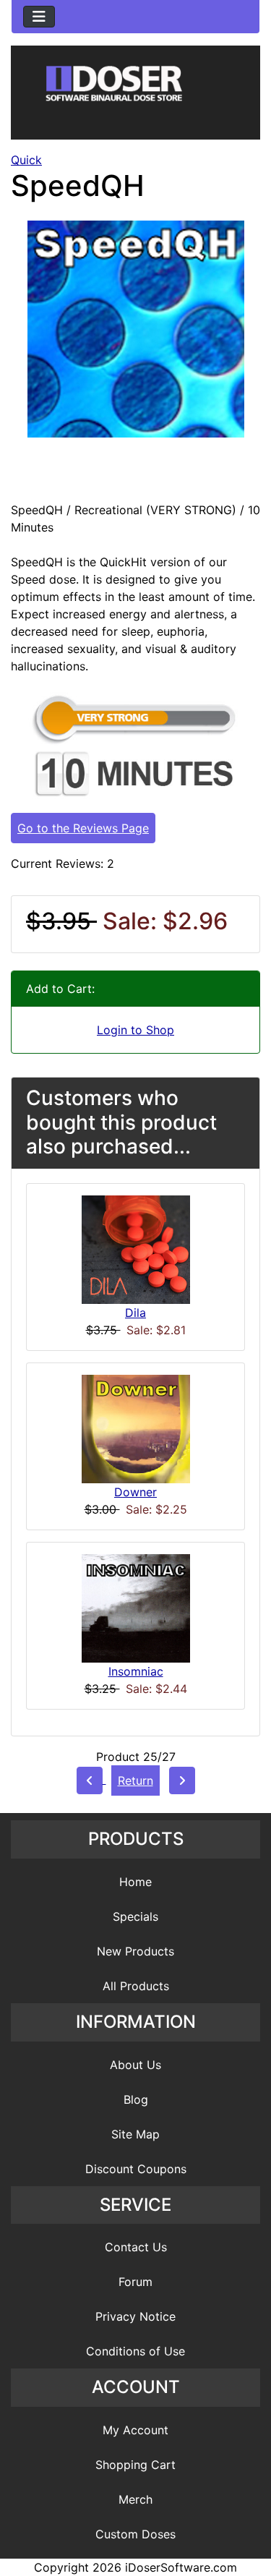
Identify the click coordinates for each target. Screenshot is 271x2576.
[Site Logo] (135, 95)
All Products (136, 1986)
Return (135, 1780)
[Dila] (136, 1248)
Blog (136, 2099)
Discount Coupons (136, 2169)
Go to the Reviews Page (83, 828)
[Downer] (136, 1428)
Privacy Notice (135, 2316)
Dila (135, 1313)
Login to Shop (135, 1030)
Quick (26, 160)
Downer (135, 1492)
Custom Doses (135, 2534)
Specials (135, 1916)
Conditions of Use (135, 2351)
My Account (135, 2430)
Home (135, 1882)
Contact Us (136, 2247)
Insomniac (136, 1671)
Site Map (135, 2134)
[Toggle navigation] (39, 17)
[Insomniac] (136, 1607)
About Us (135, 2065)
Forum (135, 2282)
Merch (135, 2499)
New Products (135, 1951)
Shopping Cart (135, 2465)
